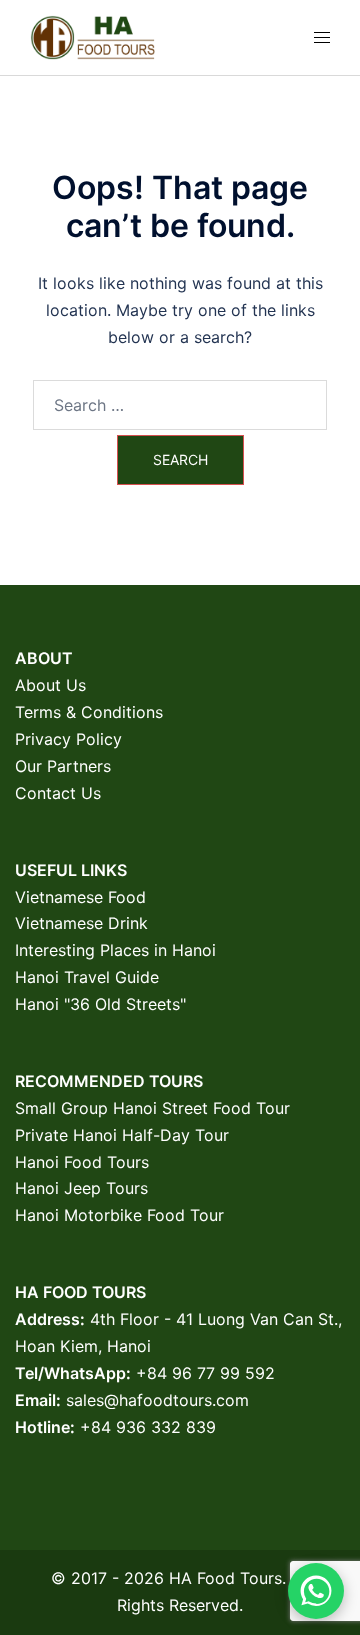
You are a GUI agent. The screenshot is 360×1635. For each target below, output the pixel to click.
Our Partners (63, 766)
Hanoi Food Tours (82, 1162)
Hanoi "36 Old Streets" (100, 1004)
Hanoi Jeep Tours (81, 1188)
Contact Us (58, 793)
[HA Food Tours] (92, 36)
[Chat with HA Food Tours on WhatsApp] (316, 1591)
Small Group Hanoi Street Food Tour (152, 1108)
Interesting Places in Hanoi (115, 950)
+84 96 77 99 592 (205, 1373)
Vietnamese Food (80, 897)
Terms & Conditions (89, 712)
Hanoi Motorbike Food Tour (119, 1215)
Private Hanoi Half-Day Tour (122, 1135)
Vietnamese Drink (81, 923)
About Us (50, 685)
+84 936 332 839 (148, 1427)
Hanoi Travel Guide (87, 977)
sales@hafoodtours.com (157, 1400)
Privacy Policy (68, 739)
